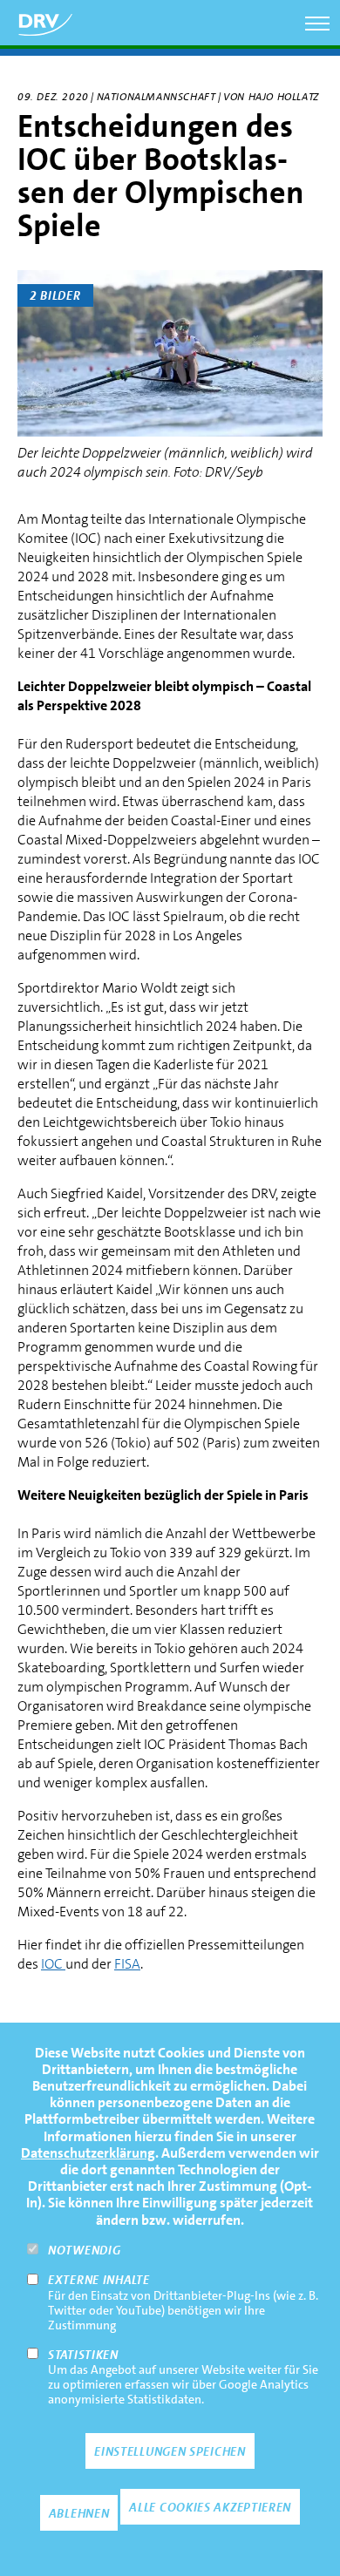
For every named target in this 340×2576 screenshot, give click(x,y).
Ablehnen (79, 2513)
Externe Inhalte (99, 2280)
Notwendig (84, 2250)
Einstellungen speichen (170, 2451)
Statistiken (83, 2355)
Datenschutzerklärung (88, 2153)
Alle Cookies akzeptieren (210, 2507)
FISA (127, 1964)
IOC (53, 1964)
